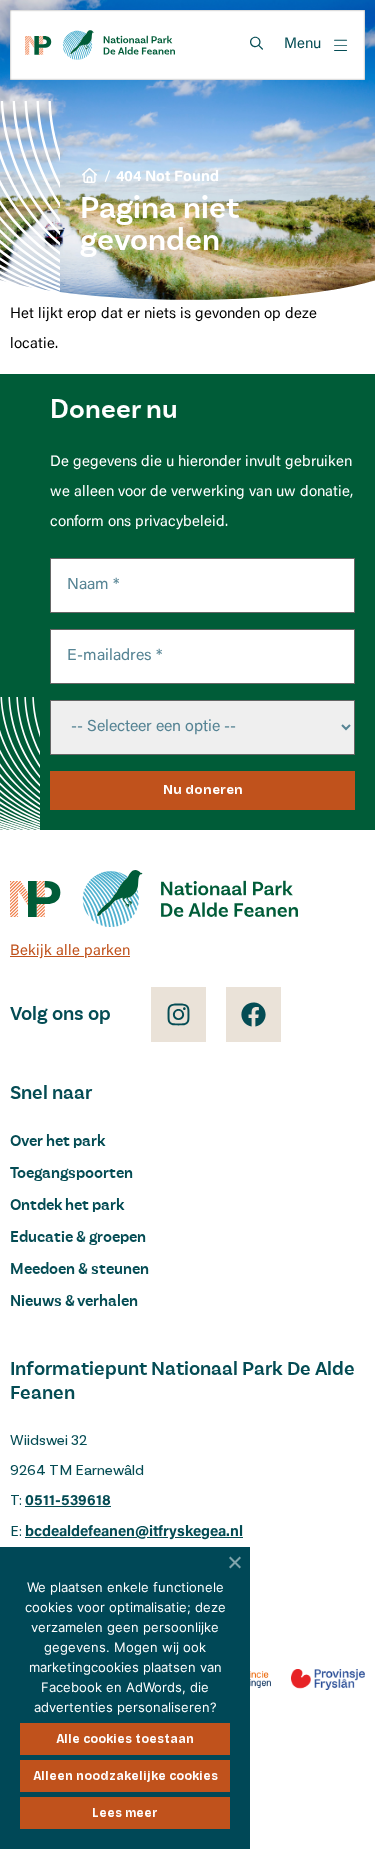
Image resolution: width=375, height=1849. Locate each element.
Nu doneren (203, 790)
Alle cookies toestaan (125, 1739)
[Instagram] (178, 1014)
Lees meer (125, 1813)
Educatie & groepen (78, 1238)
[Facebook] (253, 1014)
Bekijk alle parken (70, 951)
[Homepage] (100, 45)
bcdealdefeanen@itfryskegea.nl (134, 1532)
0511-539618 (68, 1501)
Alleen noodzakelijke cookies (125, 1776)
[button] (317, 45)
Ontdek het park (67, 1206)
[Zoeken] (256, 43)
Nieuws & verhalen (74, 1302)
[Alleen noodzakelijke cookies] (235, 1562)
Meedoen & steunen (79, 1270)
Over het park (57, 1142)
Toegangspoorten (71, 1174)
